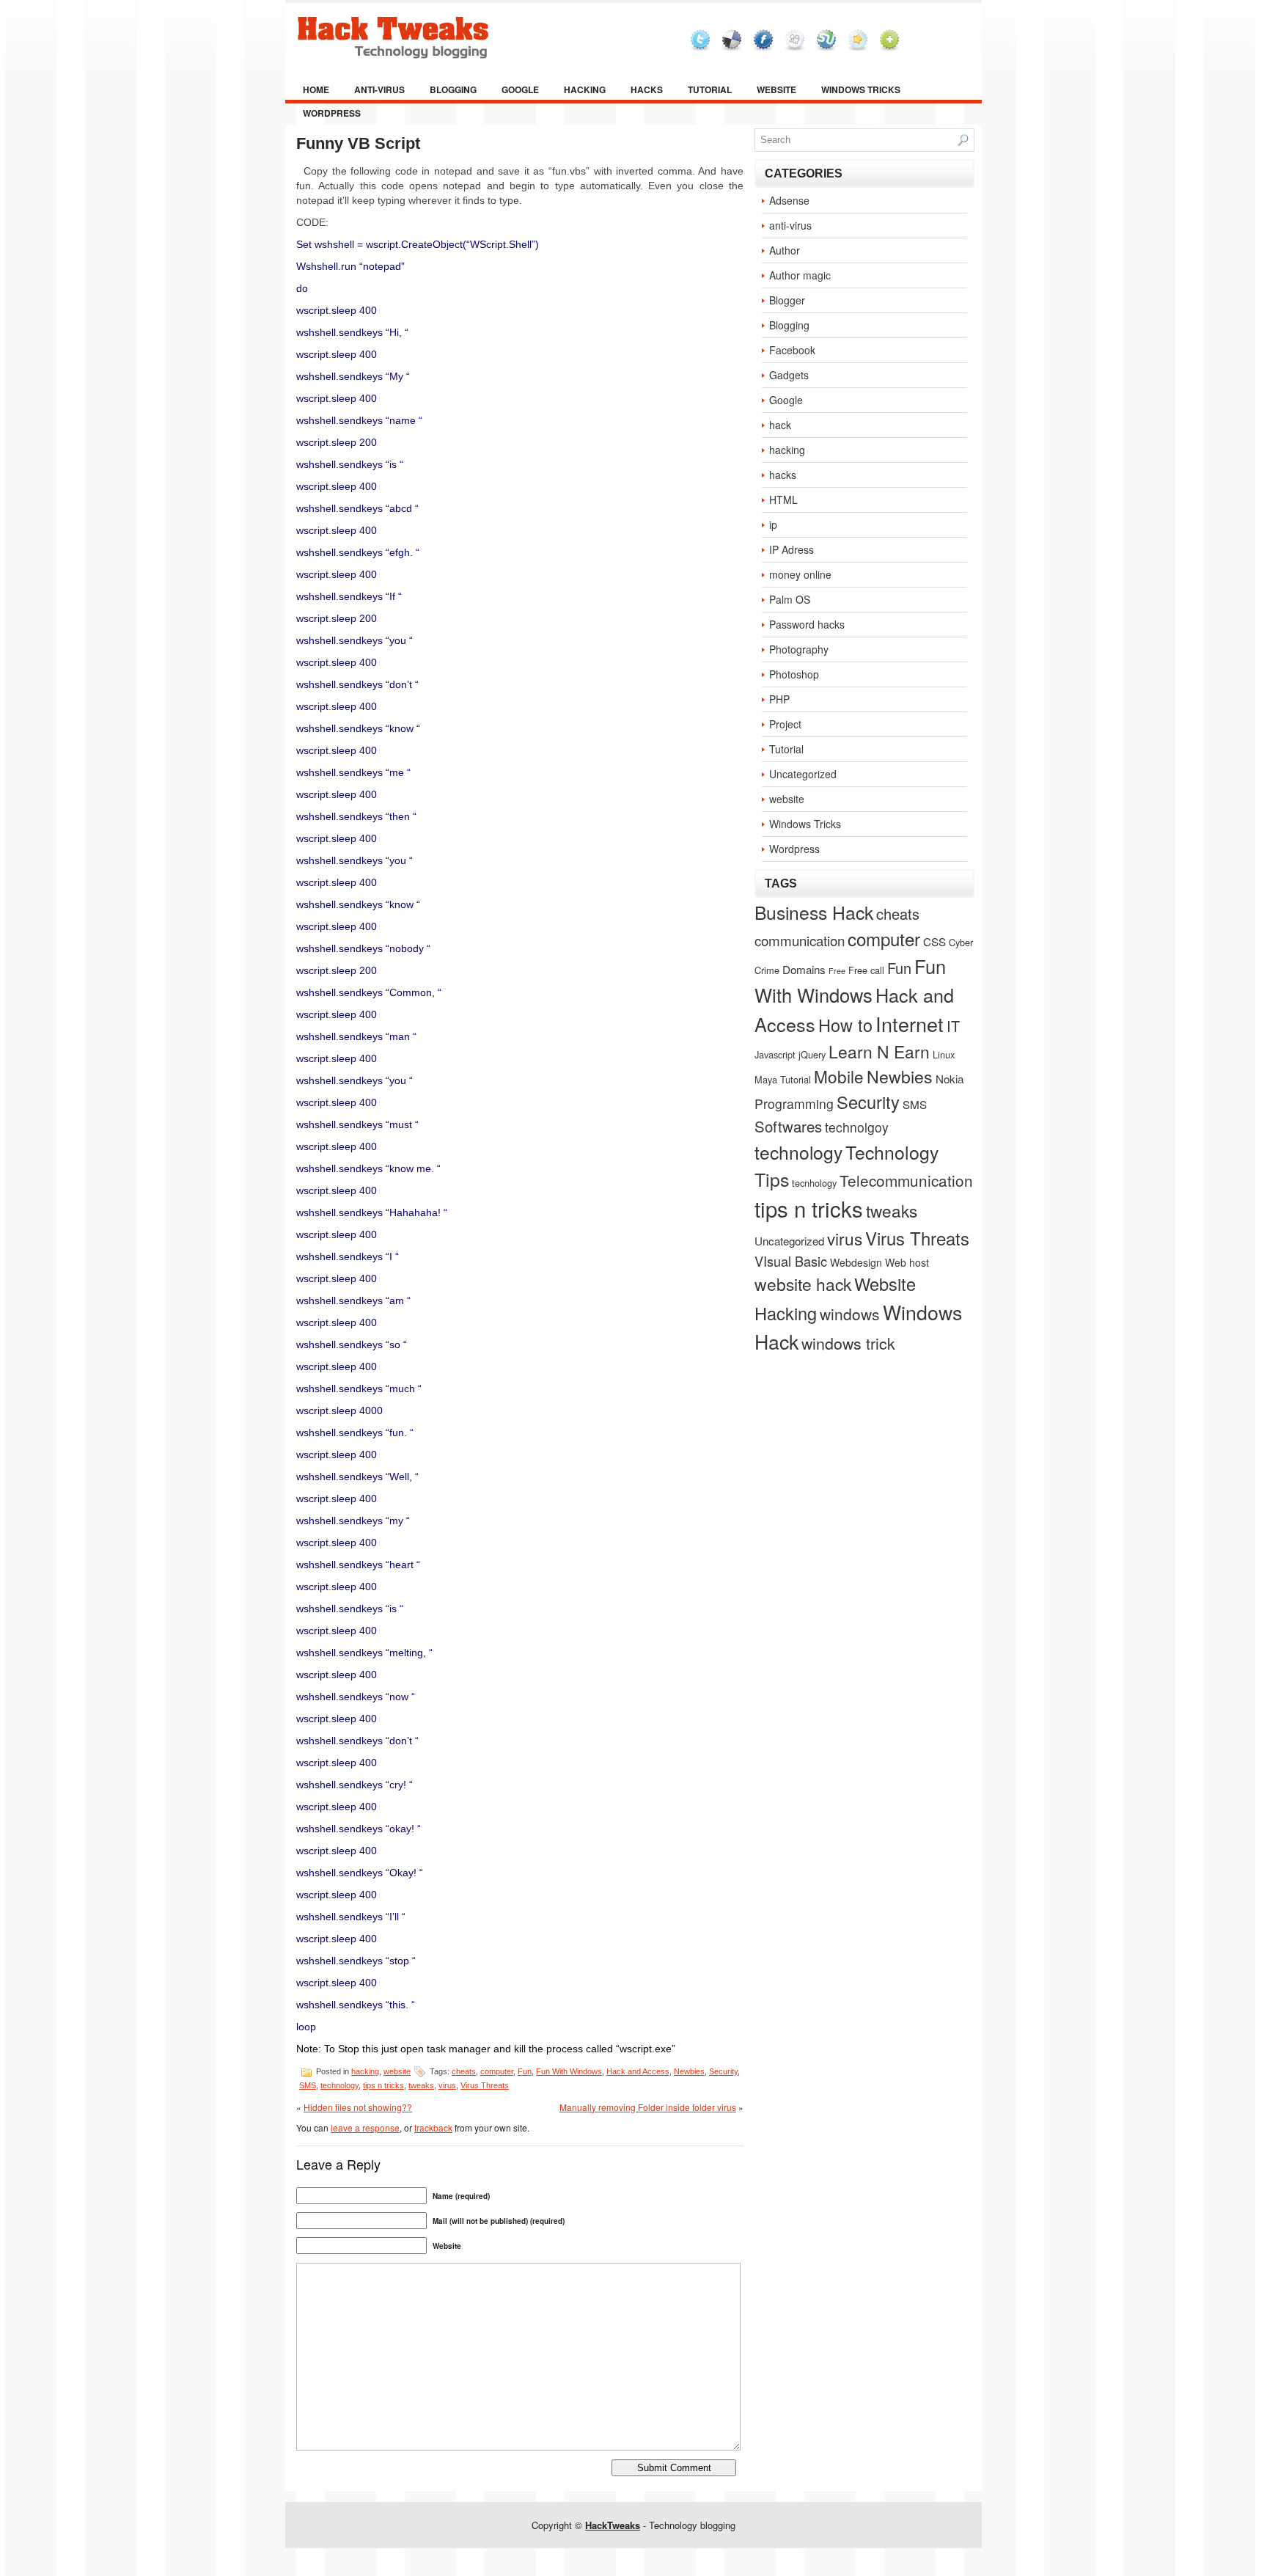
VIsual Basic (791, 1261)
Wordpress (332, 113)
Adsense (789, 200)
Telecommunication (906, 1180)
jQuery (812, 1054)
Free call (866, 970)
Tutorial (710, 89)
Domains (804, 969)
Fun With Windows (569, 2071)
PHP (779, 699)
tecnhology (814, 1183)
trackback (433, 2127)
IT (953, 1026)
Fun (525, 2071)
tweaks (421, 2085)
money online (800, 574)
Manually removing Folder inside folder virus (648, 2107)
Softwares (788, 1126)
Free (837, 971)
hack (780, 425)
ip (773, 524)
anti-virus (379, 89)
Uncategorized (803, 774)
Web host (907, 1262)
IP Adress (792, 549)
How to (845, 1025)
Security (723, 2071)
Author (785, 250)
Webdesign (856, 1262)
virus (447, 2085)
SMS (308, 2085)
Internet (910, 1024)
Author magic (800, 275)
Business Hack (814, 912)
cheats (464, 2071)
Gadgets (789, 375)
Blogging (453, 89)
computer (497, 2071)
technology (339, 2085)
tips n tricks (383, 2085)
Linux (944, 1054)
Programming (794, 1104)
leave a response (365, 2127)
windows (850, 1314)
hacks (647, 89)
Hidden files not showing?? (358, 2107)
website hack (803, 1284)
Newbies (689, 2071)
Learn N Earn (879, 1051)
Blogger (787, 300)
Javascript (775, 1054)
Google (520, 89)
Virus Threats (485, 2085)
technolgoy (857, 1127)
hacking (585, 89)
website (776, 89)
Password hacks (807, 624)
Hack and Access (638, 2071)
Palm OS (790, 599)
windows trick (848, 1343)
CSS (934, 941)
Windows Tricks (861, 89)
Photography (799, 649)
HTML (783, 500)
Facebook (792, 350)
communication (800, 940)
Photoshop (794, 674)
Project (785, 724)
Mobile (839, 1076)
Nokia (950, 1078)
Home (316, 89)
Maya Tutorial (783, 1079)
